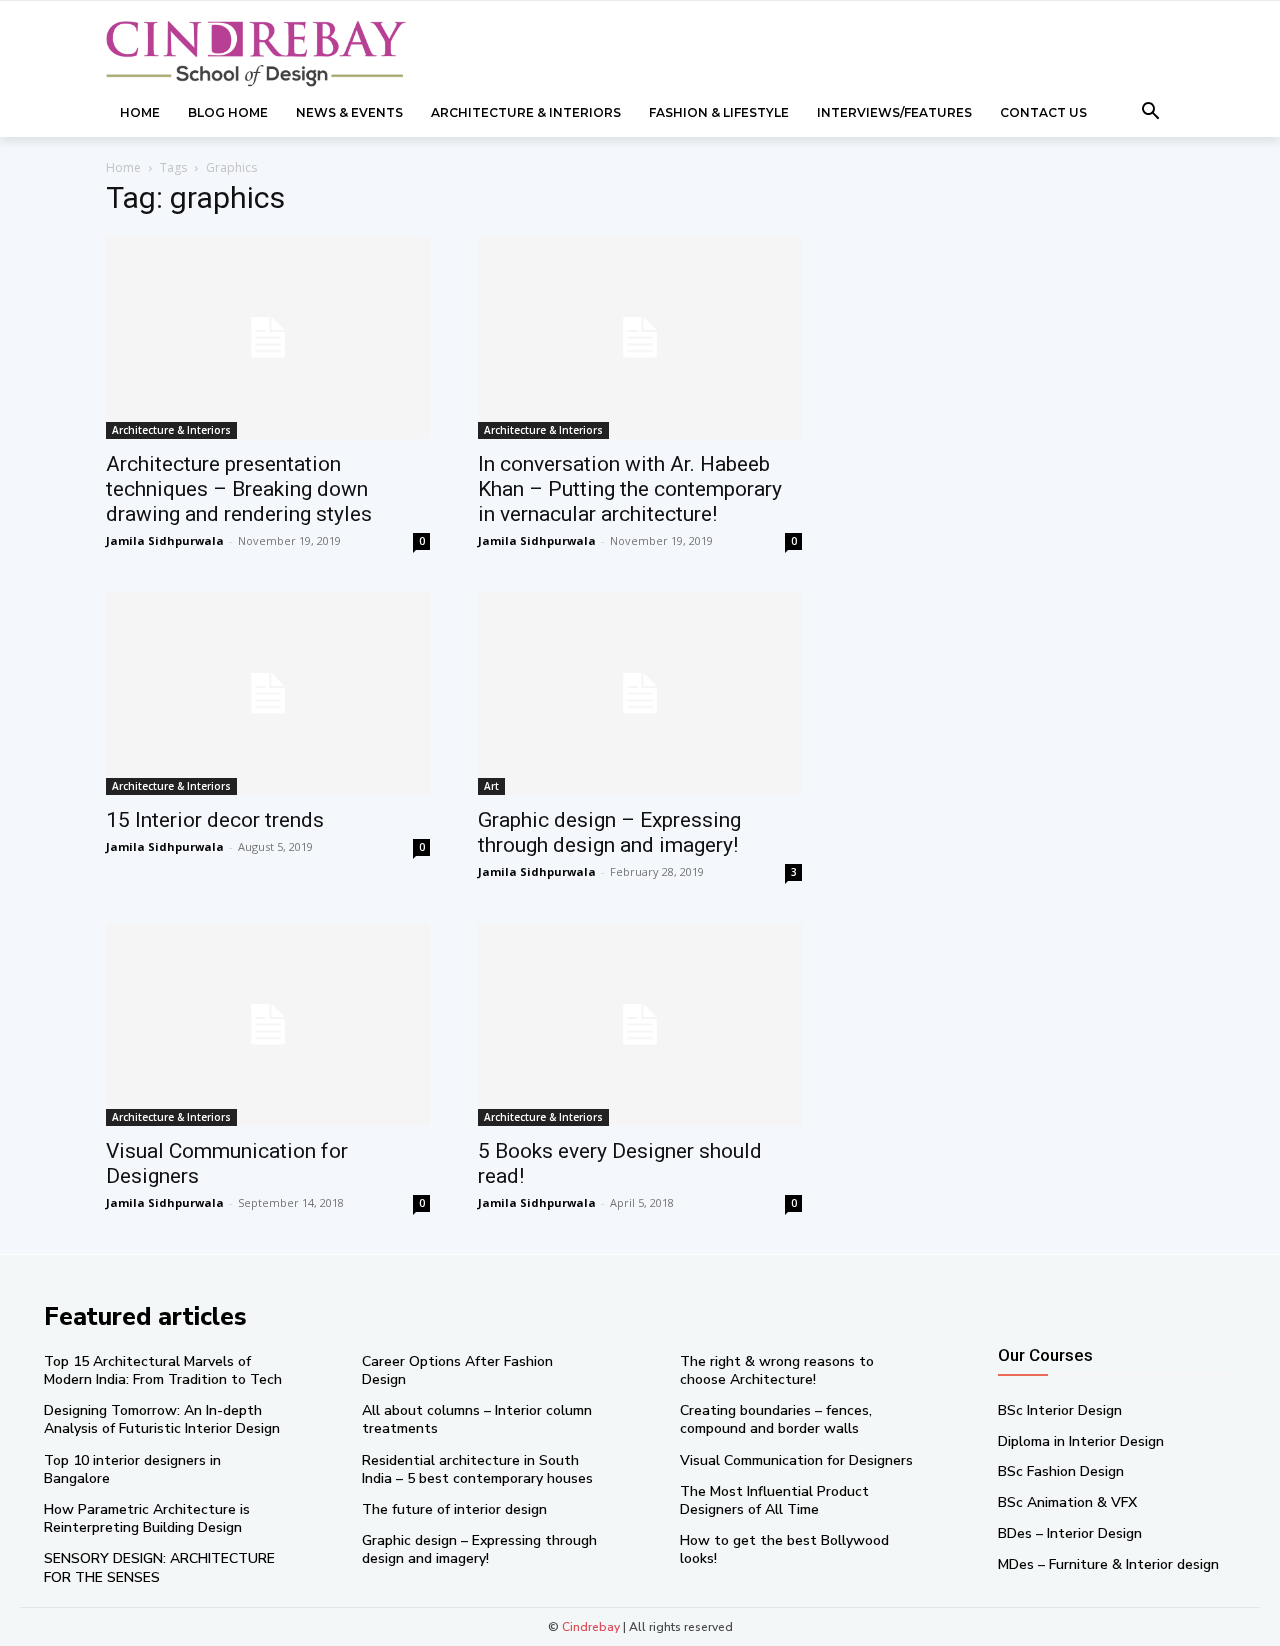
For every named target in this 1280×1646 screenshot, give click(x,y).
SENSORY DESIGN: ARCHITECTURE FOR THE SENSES (159, 1567)
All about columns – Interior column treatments (477, 1419)
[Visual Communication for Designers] (268, 1024)
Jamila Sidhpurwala (165, 540)
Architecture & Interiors (171, 430)
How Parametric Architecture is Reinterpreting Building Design (147, 1518)
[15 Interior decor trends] (268, 693)
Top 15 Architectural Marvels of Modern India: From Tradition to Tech (163, 1370)
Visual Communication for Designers (796, 1460)
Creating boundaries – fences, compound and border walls (776, 1419)
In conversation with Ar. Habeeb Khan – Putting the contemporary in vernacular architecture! (630, 489)
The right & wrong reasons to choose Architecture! (777, 1370)
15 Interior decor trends (215, 820)
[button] (1151, 113)
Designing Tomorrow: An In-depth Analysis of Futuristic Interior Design (162, 1419)
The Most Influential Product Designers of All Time (774, 1500)
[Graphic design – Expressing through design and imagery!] (640, 693)
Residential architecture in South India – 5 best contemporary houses (477, 1469)
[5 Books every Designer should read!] (640, 1024)
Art (491, 786)
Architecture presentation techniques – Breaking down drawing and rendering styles (239, 489)
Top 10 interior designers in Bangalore (132, 1469)
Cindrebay (591, 1627)
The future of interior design (454, 1509)
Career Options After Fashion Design (457, 1370)
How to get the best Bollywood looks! (784, 1549)
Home (123, 167)
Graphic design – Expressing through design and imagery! (609, 832)
